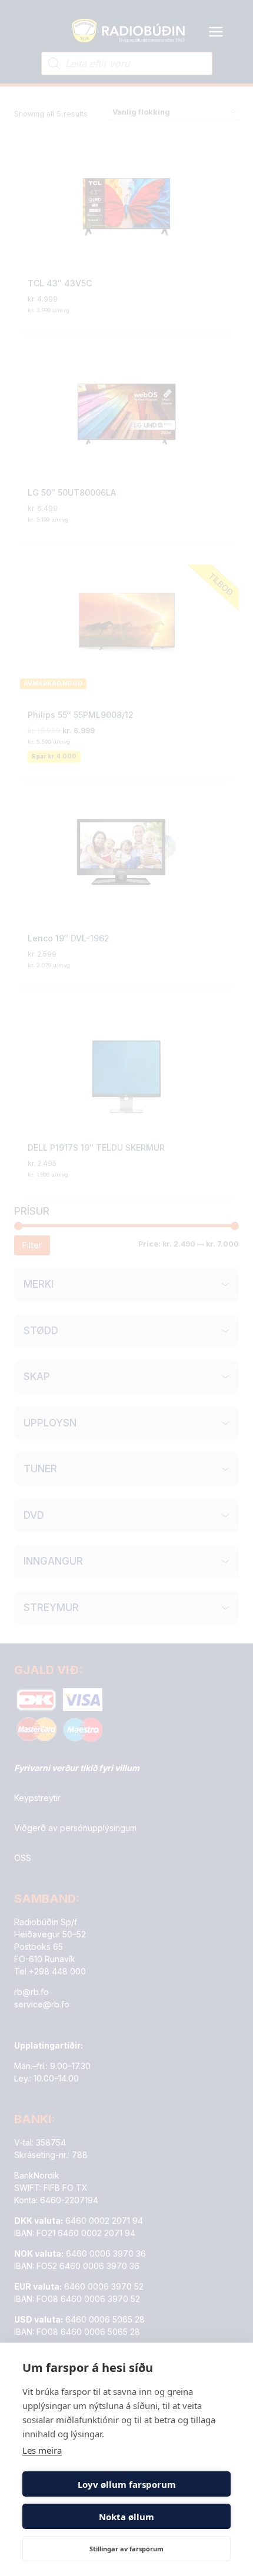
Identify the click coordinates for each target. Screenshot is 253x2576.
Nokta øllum (126, 2517)
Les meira (42, 2450)
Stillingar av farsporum (126, 2549)
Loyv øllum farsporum (127, 2484)
